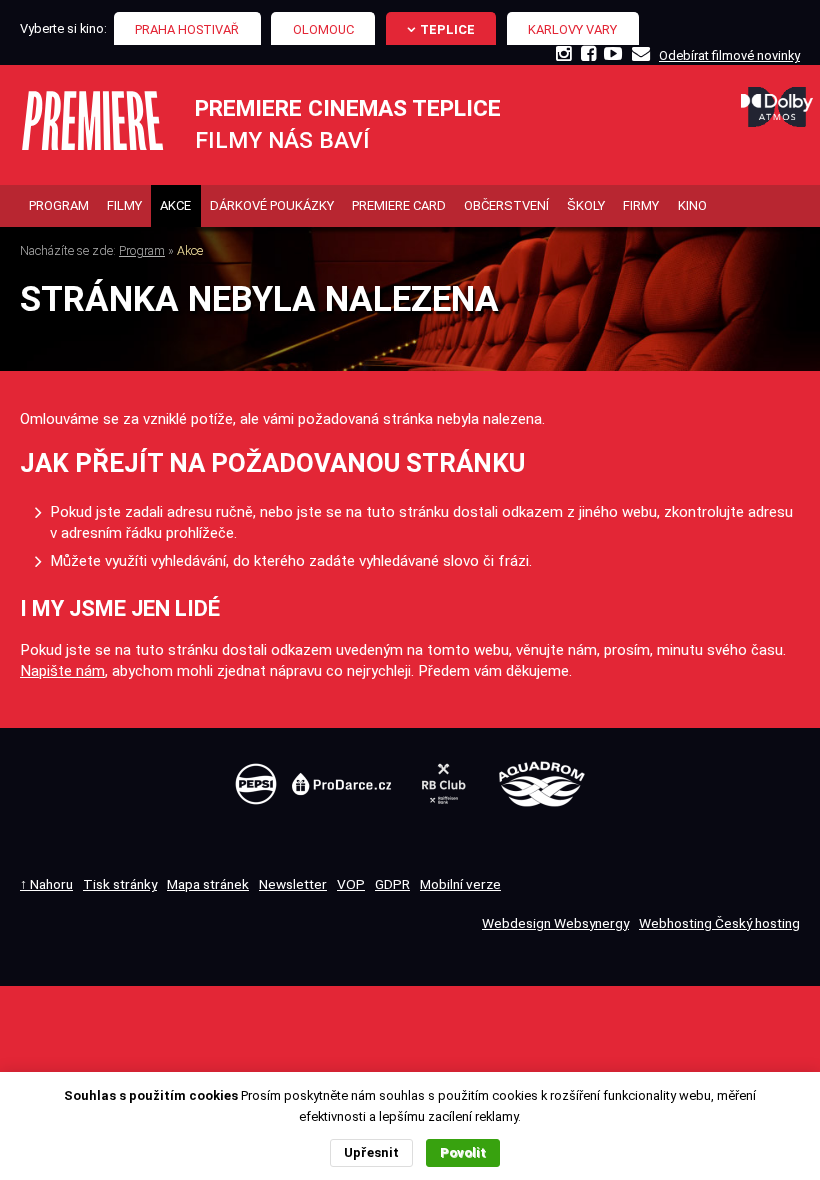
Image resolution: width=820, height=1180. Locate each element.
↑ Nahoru (46, 884)
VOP (351, 884)
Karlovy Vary (572, 29)
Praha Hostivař (187, 29)
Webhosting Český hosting (719, 923)
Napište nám (62, 671)
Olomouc (323, 29)
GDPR (392, 884)
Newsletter (293, 884)
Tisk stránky (120, 884)
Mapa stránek (208, 884)
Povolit (463, 1152)
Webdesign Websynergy (555, 923)
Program (142, 250)
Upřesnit (371, 1152)
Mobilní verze (460, 884)
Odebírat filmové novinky (729, 55)
